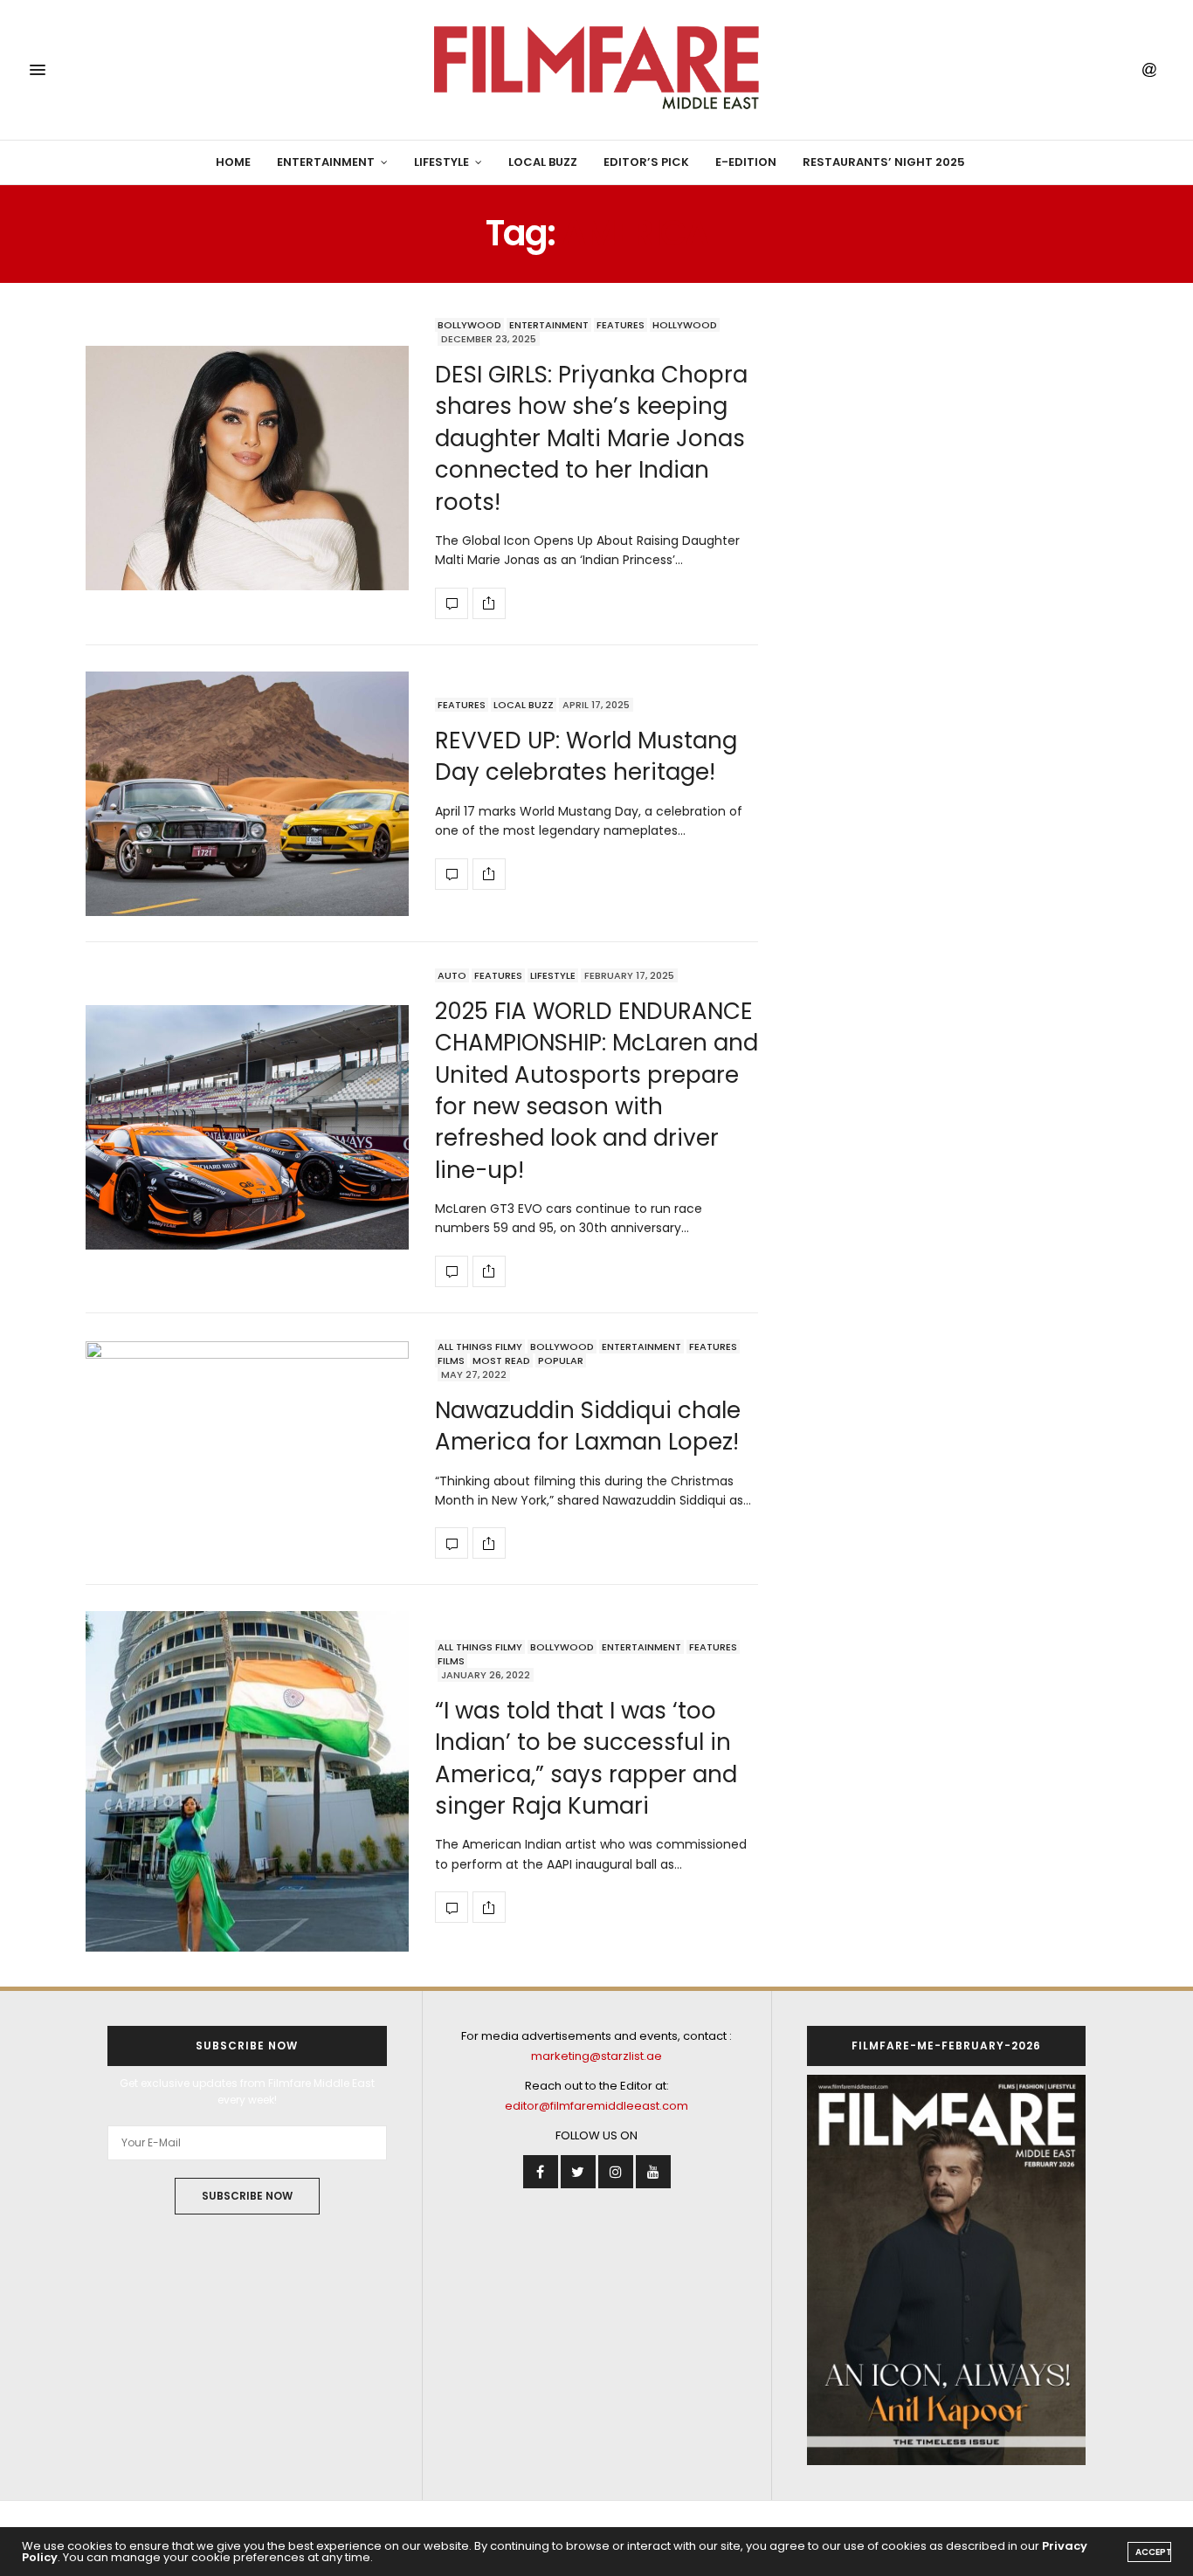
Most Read (501, 1360)
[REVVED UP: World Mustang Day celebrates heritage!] (247, 794)
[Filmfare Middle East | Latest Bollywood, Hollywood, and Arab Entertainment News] (596, 70)
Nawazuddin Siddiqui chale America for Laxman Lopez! (588, 1426)
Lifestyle (441, 162)
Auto (452, 975)
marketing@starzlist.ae (596, 2056)
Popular (561, 1360)
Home (233, 162)
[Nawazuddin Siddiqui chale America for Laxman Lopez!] (247, 1449)
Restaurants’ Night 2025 (884, 162)
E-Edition (746, 162)
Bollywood (469, 325)
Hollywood (685, 325)
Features (621, 325)
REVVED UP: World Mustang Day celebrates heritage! (586, 756)
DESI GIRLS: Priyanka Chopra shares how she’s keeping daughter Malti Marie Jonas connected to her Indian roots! (591, 438)
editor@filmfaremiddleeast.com (596, 2106)
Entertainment (326, 162)
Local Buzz (543, 162)
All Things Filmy (480, 1347)
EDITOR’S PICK (646, 162)
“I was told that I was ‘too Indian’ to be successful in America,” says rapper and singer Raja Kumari (586, 1758)
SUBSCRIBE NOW (247, 2196)
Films (451, 1360)
